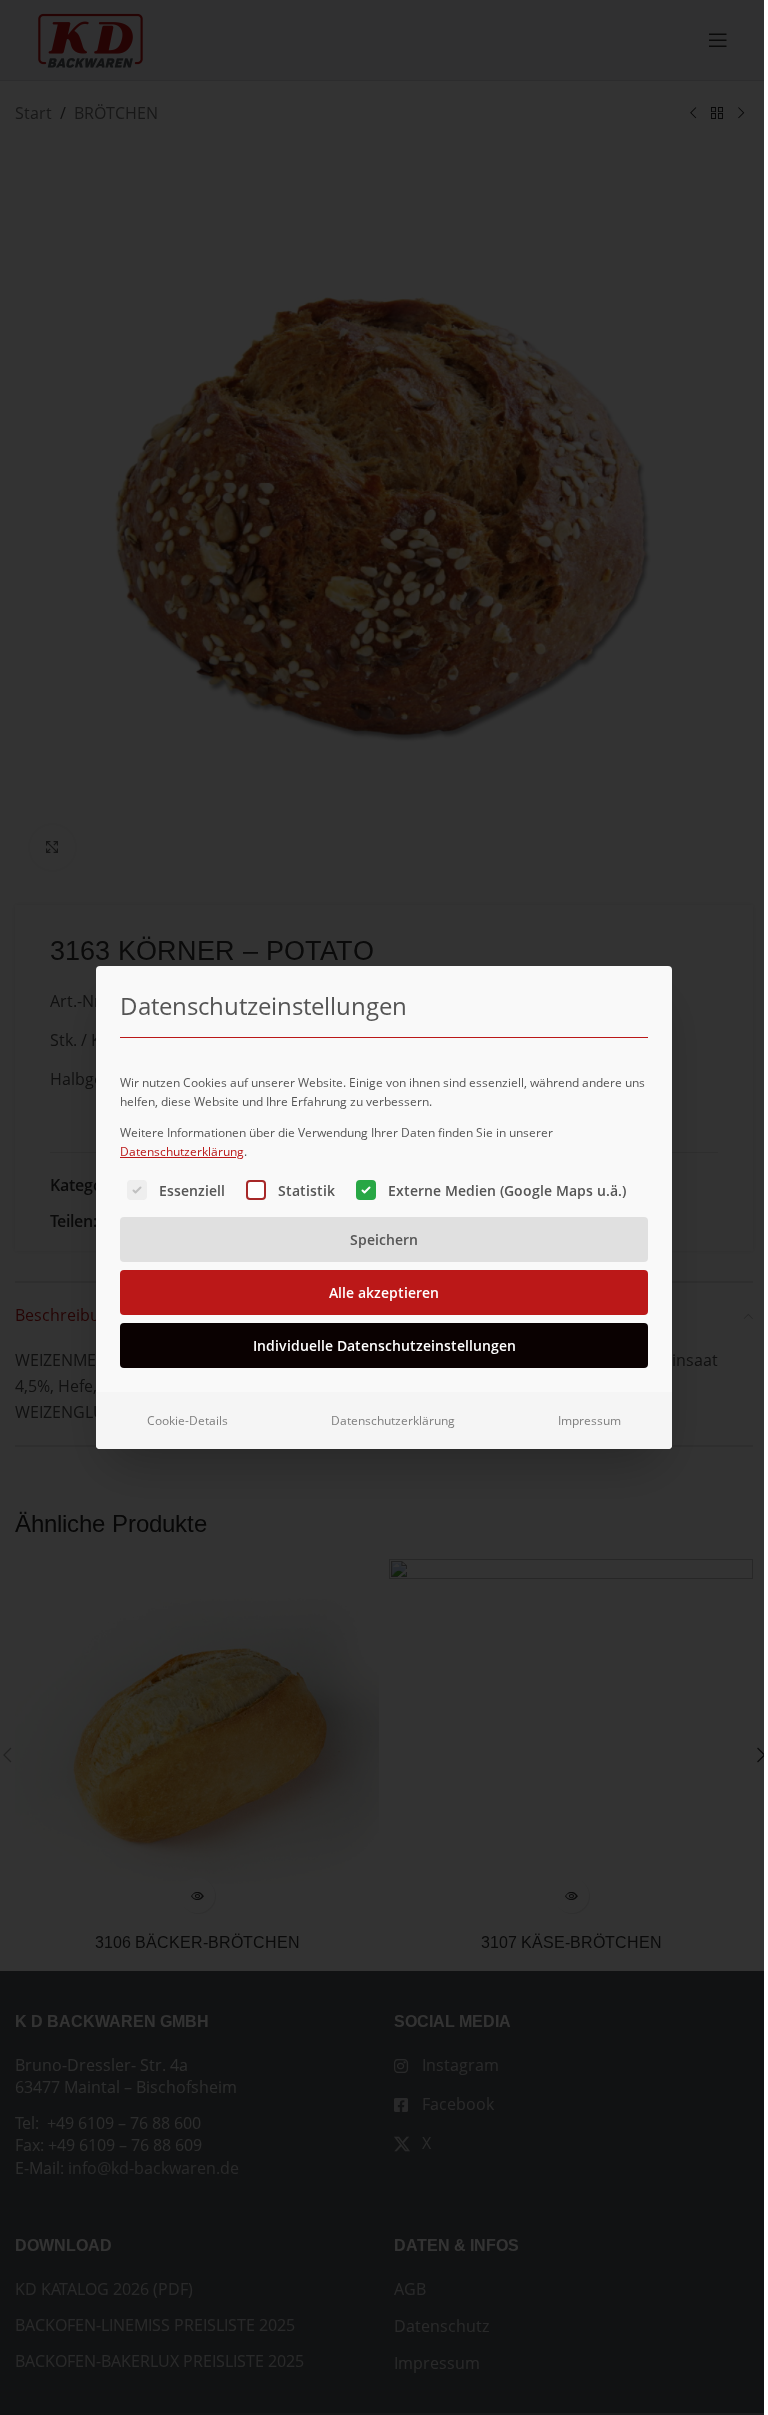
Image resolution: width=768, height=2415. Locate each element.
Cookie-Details (187, 1420)
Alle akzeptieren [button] (384, 1292)
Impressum (589, 1420)
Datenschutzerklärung (182, 1151)
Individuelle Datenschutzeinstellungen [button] (384, 1345)
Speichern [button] (384, 1239)
